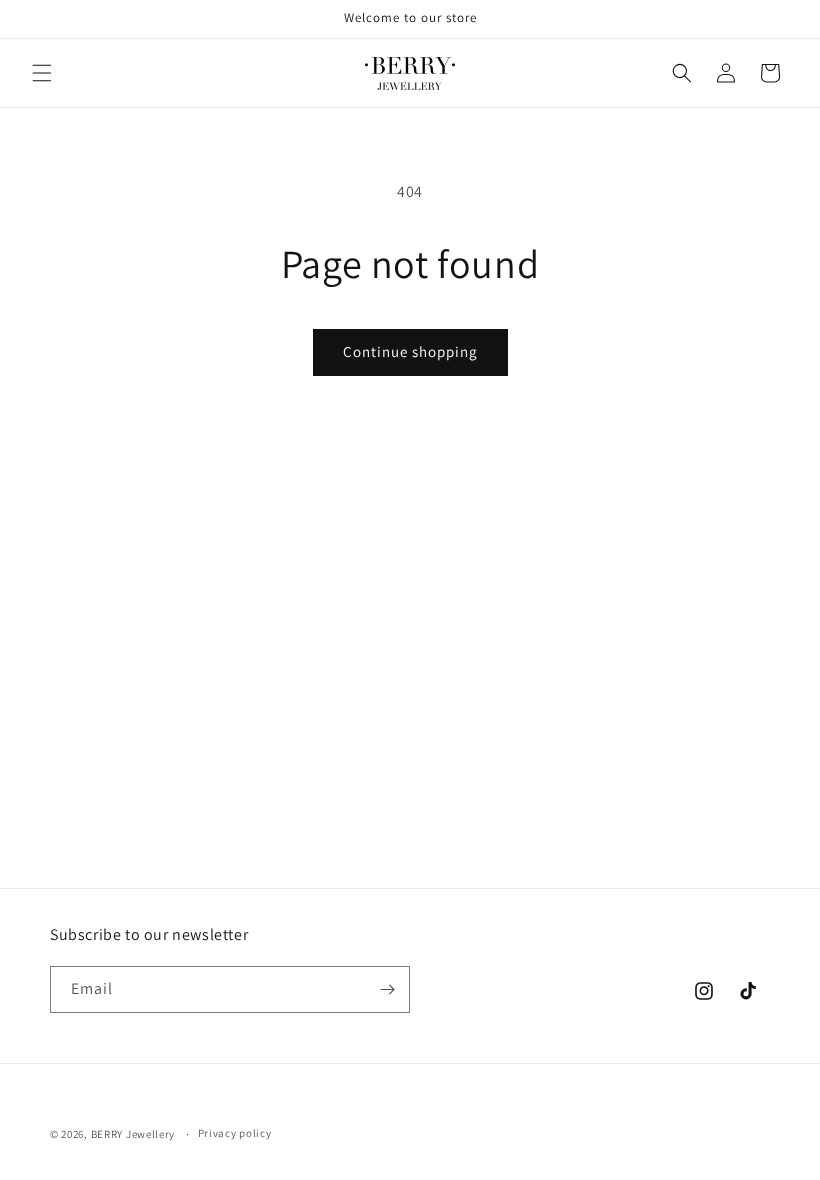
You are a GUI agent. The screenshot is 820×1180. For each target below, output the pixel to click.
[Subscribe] (387, 989)
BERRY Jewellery (133, 1134)
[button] (42, 73)
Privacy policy (235, 1133)
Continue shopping (410, 351)
